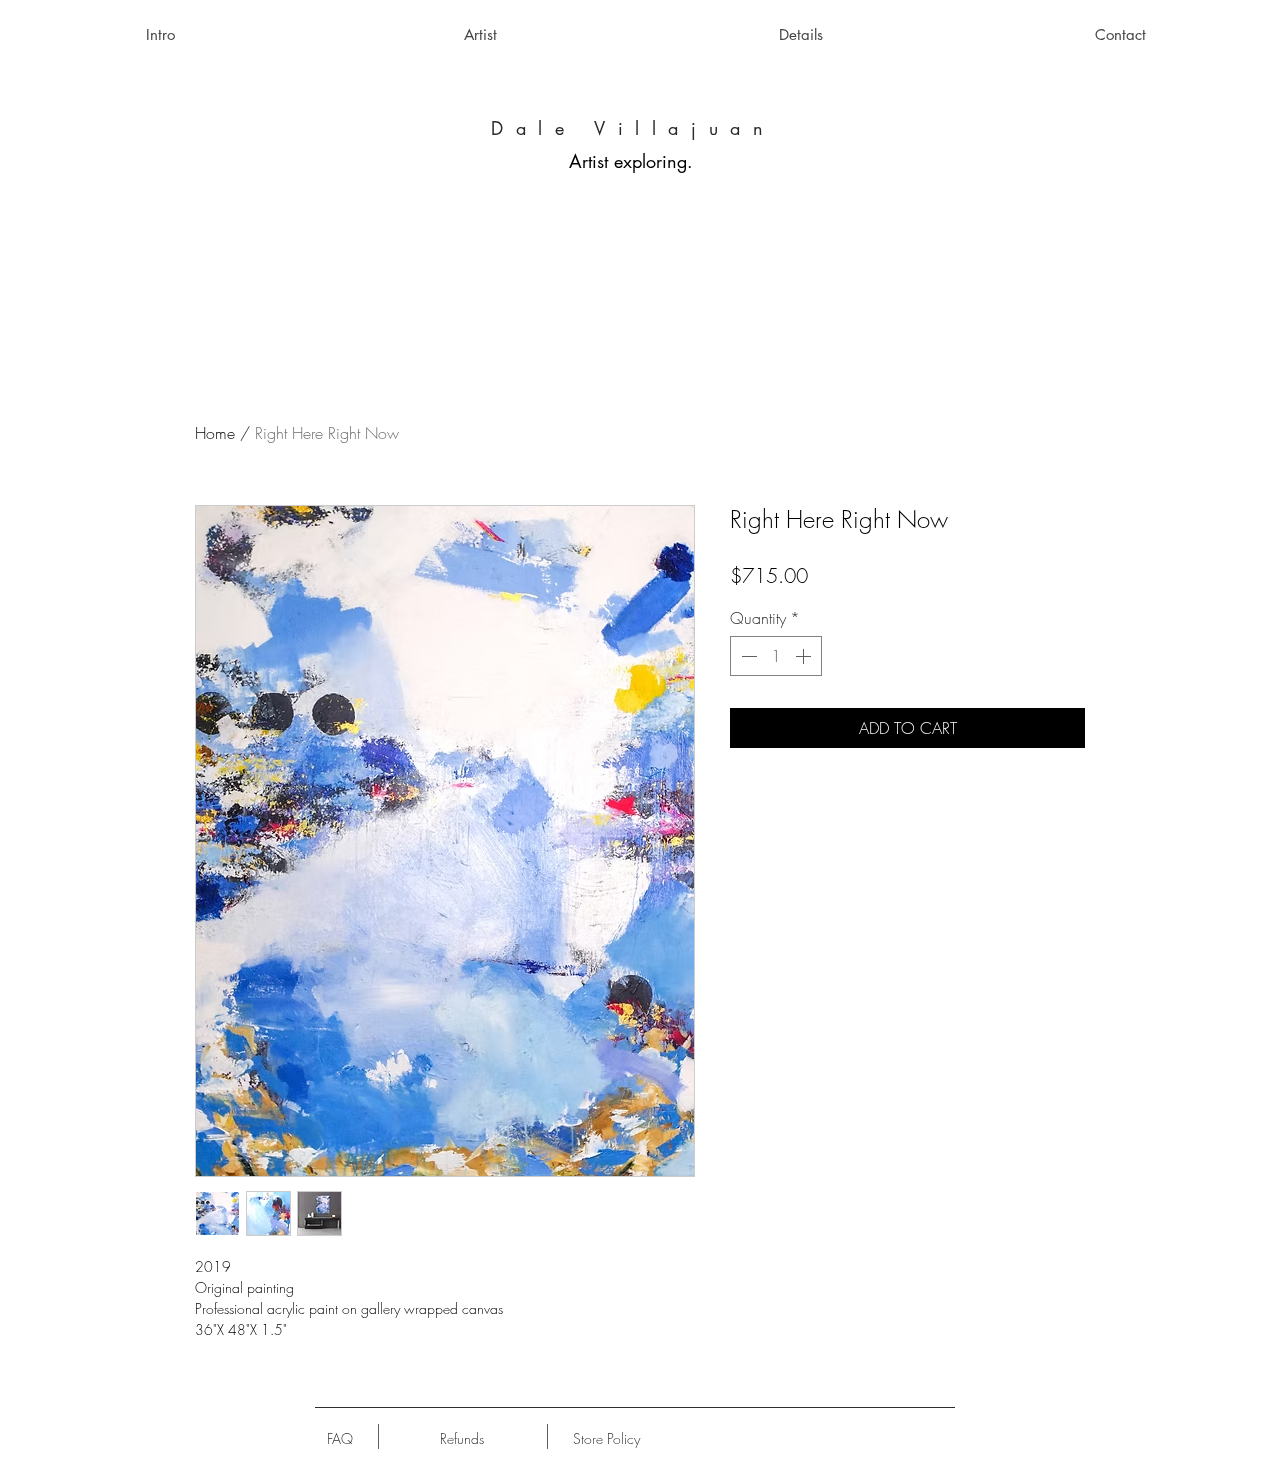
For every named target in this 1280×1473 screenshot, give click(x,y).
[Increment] (805, 656)
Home (215, 433)
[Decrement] (747, 656)
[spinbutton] (776, 656)
